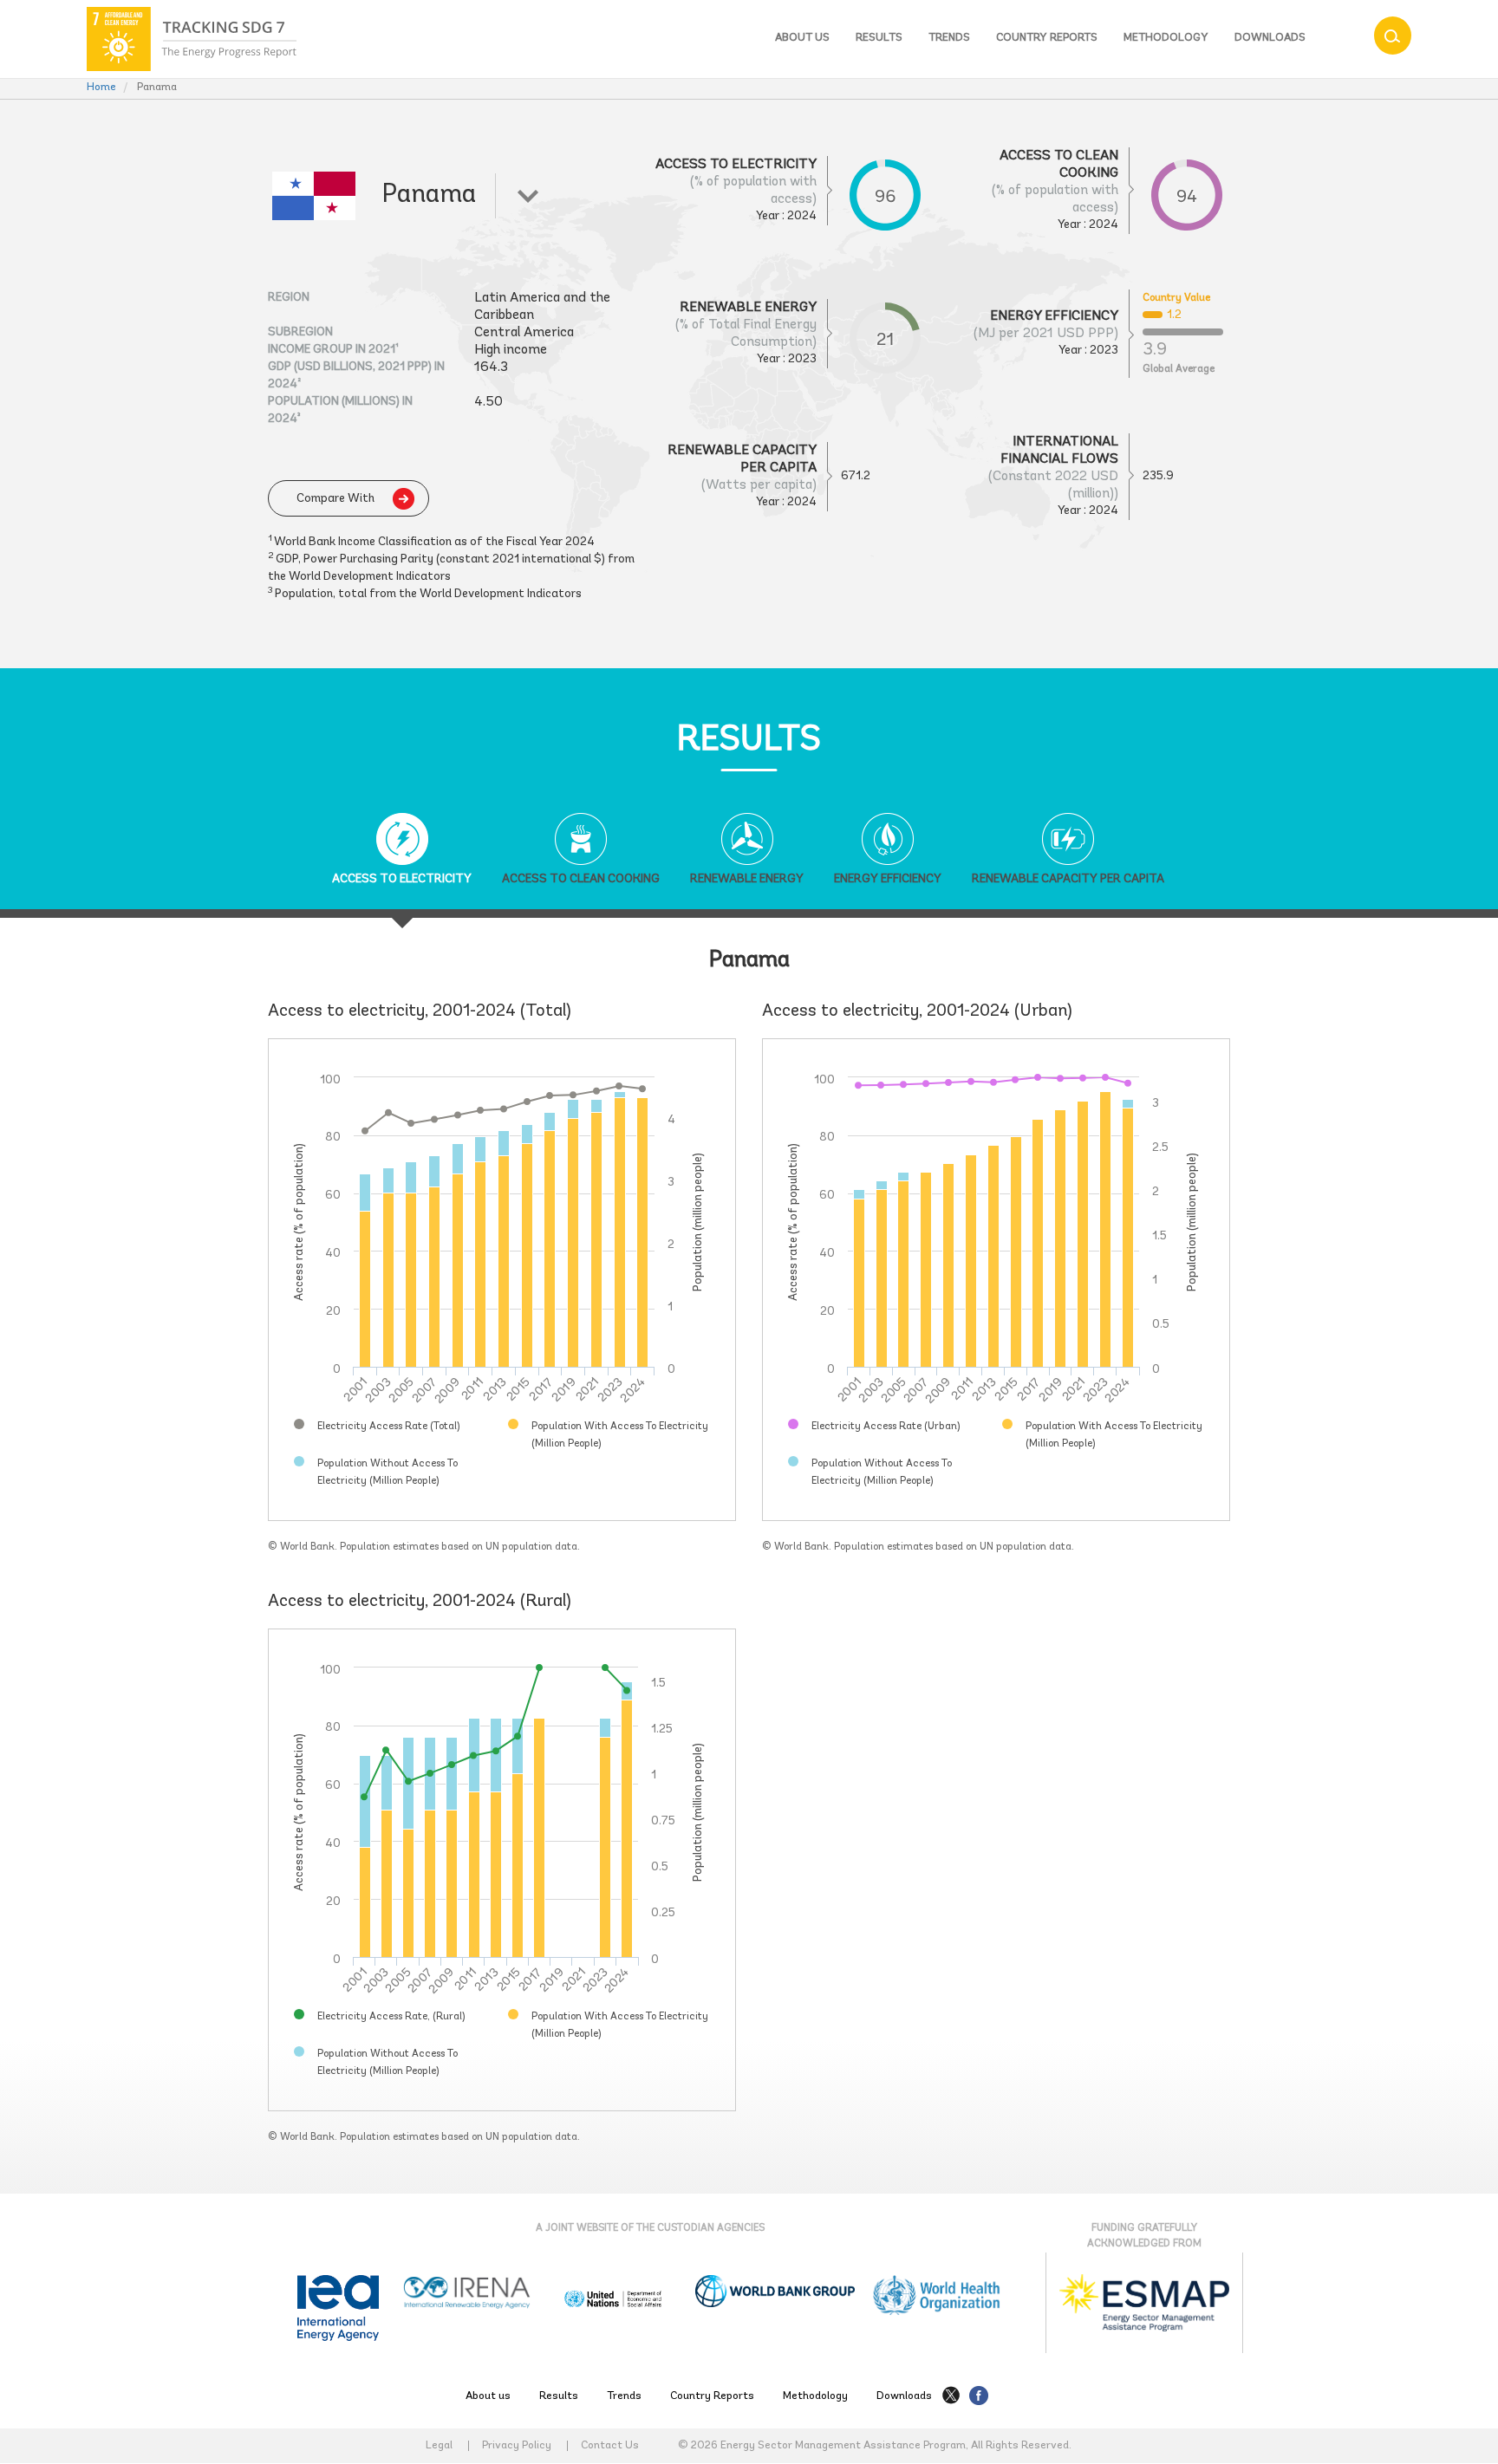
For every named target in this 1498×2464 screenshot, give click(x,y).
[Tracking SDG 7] (192, 39)
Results (879, 38)
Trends (949, 38)
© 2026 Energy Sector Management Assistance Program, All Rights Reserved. (875, 2445)
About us (802, 38)
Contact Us (610, 2446)
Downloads (1270, 38)
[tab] (402, 861)
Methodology (1166, 38)
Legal (439, 2446)
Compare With (335, 499)
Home (101, 87)
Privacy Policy (517, 2446)
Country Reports (1047, 38)
